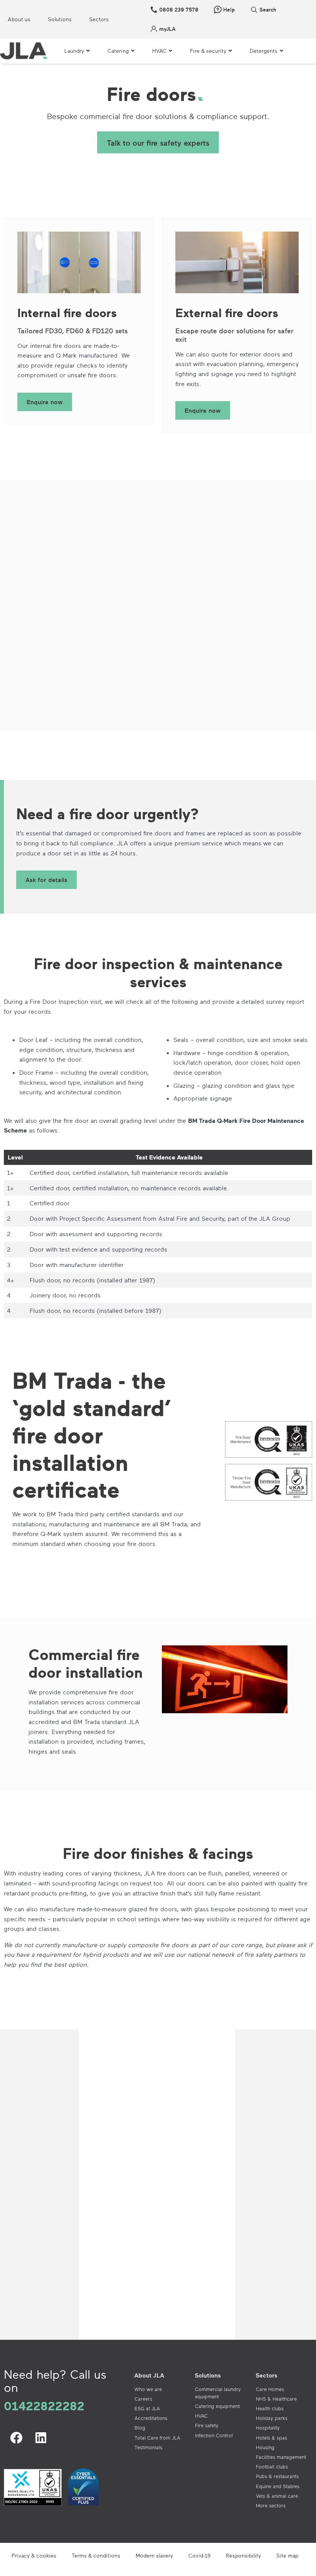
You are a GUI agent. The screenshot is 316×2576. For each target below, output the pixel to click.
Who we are (148, 2389)
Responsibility (243, 2555)
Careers (143, 2399)
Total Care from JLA (157, 2438)
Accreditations (151, 2418)
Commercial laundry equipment (218, 2393)
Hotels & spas (271, 2438)
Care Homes (270, 2389)
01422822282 (44, 2406)
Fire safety (207, 2425)
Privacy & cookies (34, 2555)
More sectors (271, 2505)
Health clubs (270, 2408)
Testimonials (148, 2447)
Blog (140, 2428)
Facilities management (281, 2457)
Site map (287, 2555)
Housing (265, 2447)
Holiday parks (272, 2418)
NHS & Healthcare (276, 2399)
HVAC (201, 2416)
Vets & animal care (277, 2496)
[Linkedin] (41, 2438)
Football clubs (272, 2467)
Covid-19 (199, 2555)
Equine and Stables (278, 2486)
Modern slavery (154, 2555)
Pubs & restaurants (277, 2476)
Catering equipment (217, 2406)
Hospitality (268, 2428)
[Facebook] (16, 2438)
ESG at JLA (147, 2408)
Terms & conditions (96, 2555)
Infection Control (214, 2435)
